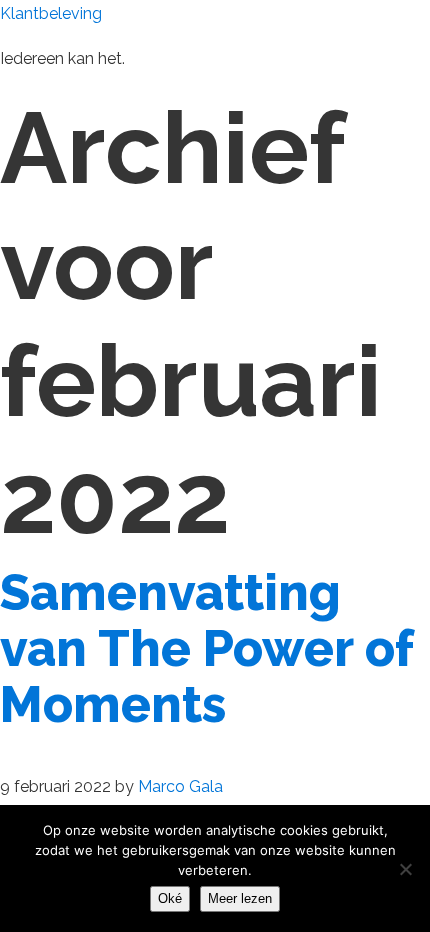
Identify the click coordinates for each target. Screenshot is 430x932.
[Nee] (405, 869)
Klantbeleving (51, 13)
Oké (170, 898)
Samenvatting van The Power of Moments (206, 648)
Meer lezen (240, 898)
